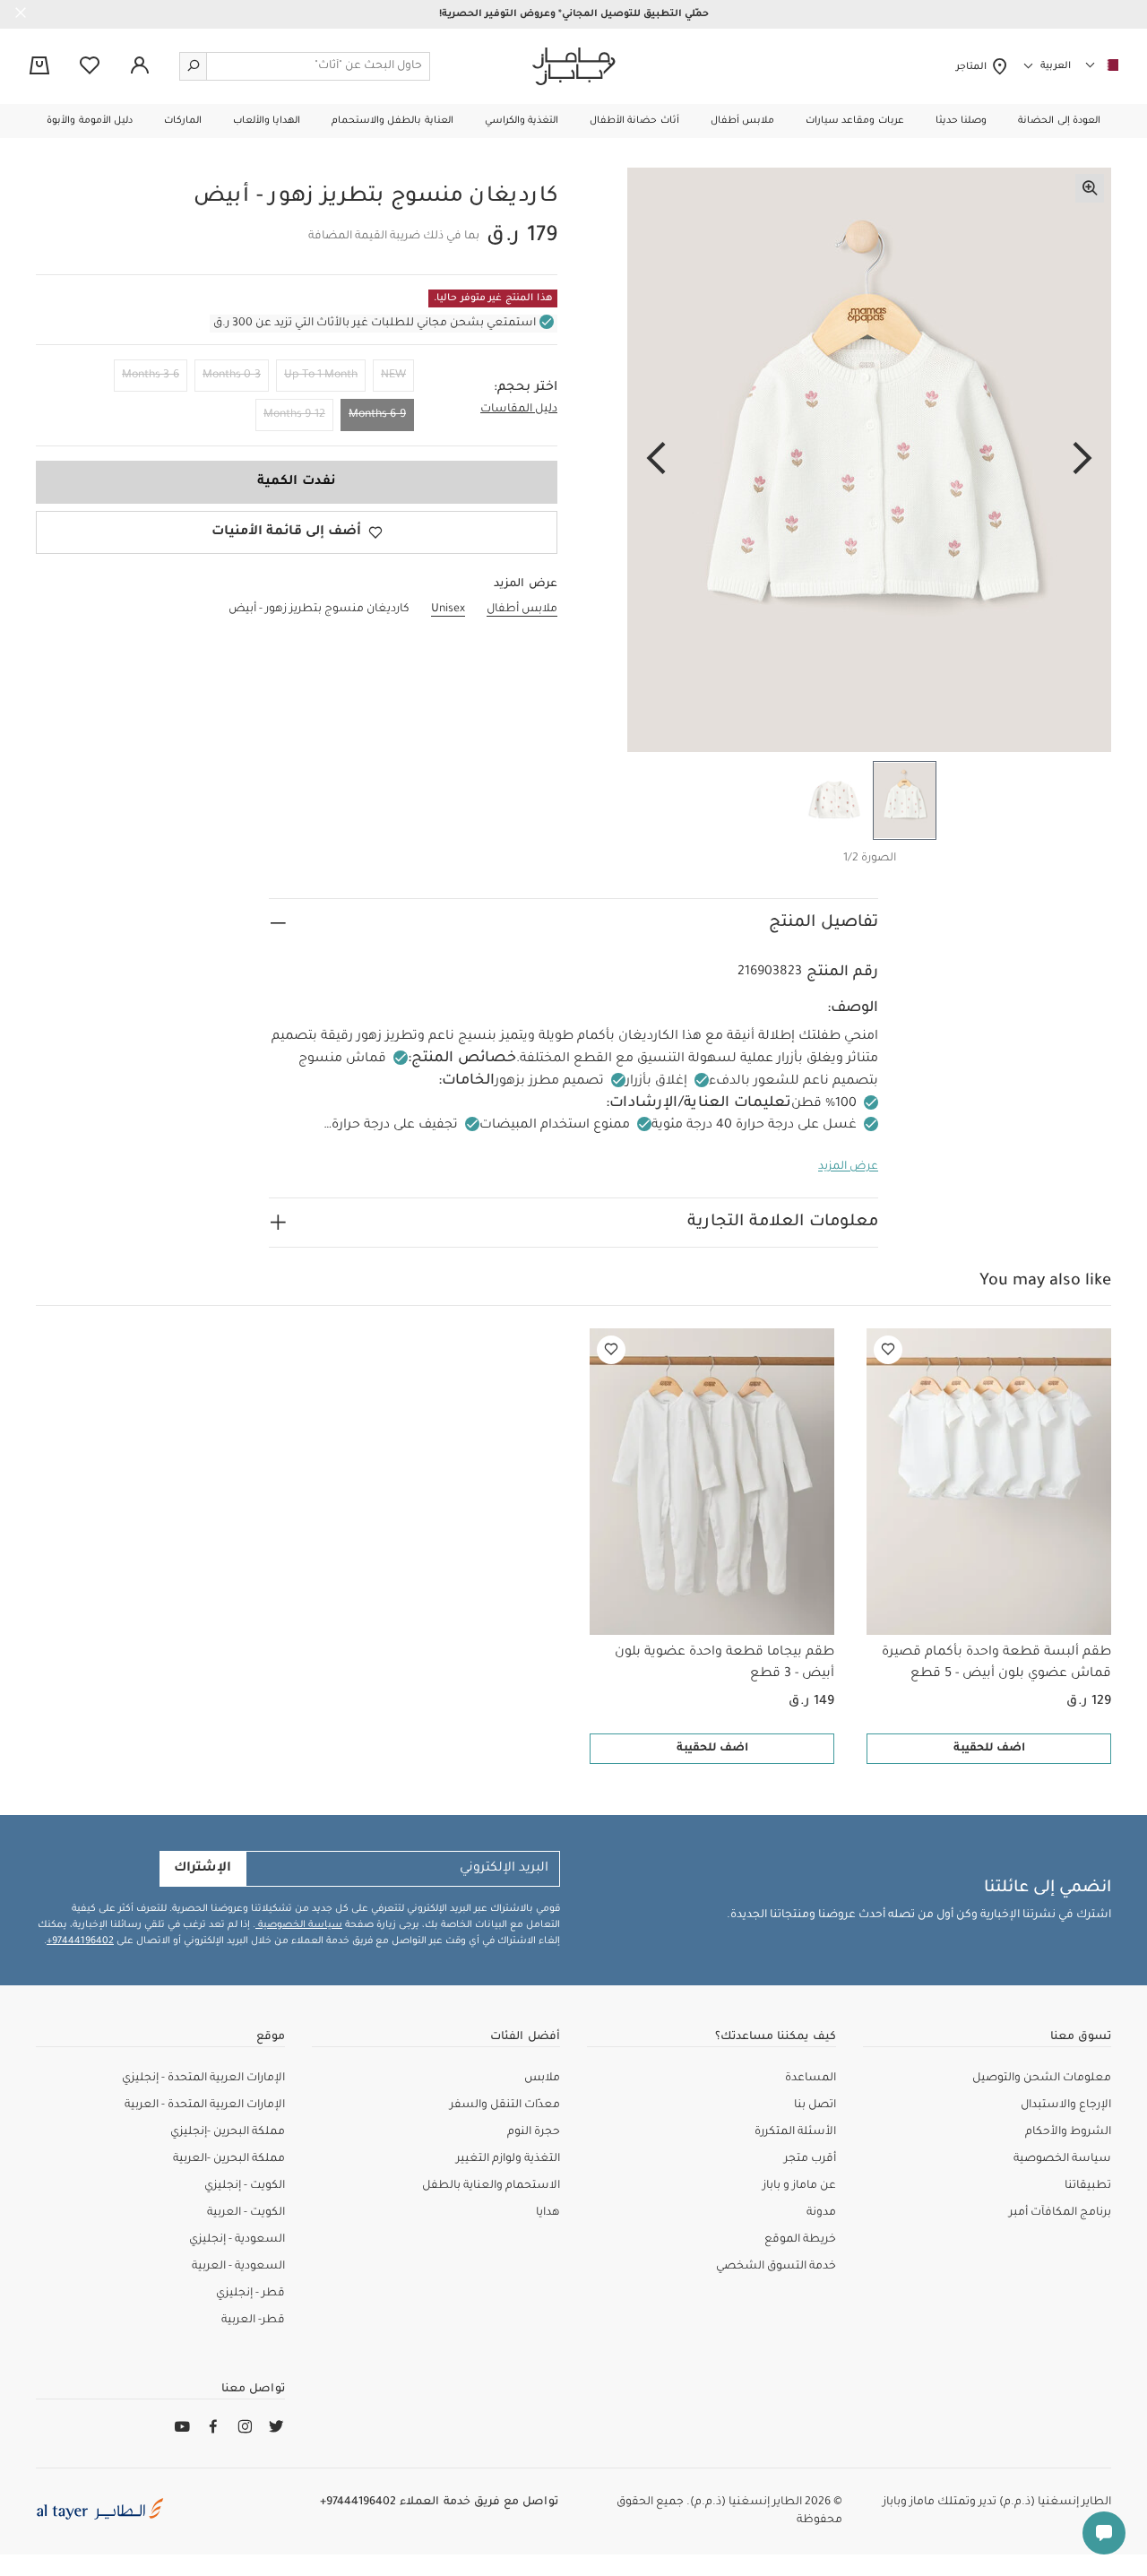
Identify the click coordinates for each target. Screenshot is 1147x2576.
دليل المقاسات (519, 410)
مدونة (821, 2213)
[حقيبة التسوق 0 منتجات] (39, 67)
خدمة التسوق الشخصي (776, 2267)
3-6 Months (151, 376)
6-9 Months (377, 415)
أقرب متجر (810, 2159)
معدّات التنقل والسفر (505, 2105)
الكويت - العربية (246, 2213)
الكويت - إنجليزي (245, 2186)
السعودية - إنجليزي (237, 2240)
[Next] (656, 460)
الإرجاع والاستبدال (1066, 2105)
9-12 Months (294, 415)
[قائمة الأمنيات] (888, 1350)
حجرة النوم (534, 2132)
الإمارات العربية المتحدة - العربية (205, 2105)
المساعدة (811, 2079)
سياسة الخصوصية (299, 1925)
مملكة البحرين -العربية (229, 2159)
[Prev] (1082, 460)
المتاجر (974, 67)
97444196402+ (80, 1941)
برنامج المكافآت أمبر (1060, 2213)
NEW (393, 376)
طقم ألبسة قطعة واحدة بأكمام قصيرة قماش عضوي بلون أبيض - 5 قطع (996, 1664)
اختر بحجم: (526, 388)
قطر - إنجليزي (250, 2294)
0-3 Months (232, 376)
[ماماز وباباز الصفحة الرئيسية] (574, 66)
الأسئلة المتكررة (795, 2132)
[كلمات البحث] (194, 66)
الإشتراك (203, 1869)
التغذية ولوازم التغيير (508, 2159)
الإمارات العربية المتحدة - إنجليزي (203, 2079)
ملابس (542, 2079)
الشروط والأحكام (1068, 2132)
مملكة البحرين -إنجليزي (228, 2132)
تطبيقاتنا (1088, 2186)
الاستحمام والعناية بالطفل (491, 2186)
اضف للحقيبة (989, 1749)
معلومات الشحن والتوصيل (1042, 2079)
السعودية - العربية (238, 2267)
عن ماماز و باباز (799, 2186)
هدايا (548, 2213)
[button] (1059, 121)
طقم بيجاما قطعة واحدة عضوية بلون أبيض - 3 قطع (724, 1664)
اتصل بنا (815, 2105)
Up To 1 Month (321, 376)
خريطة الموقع (800, 2240)
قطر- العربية (253, 2321)
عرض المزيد (848, 1167)
